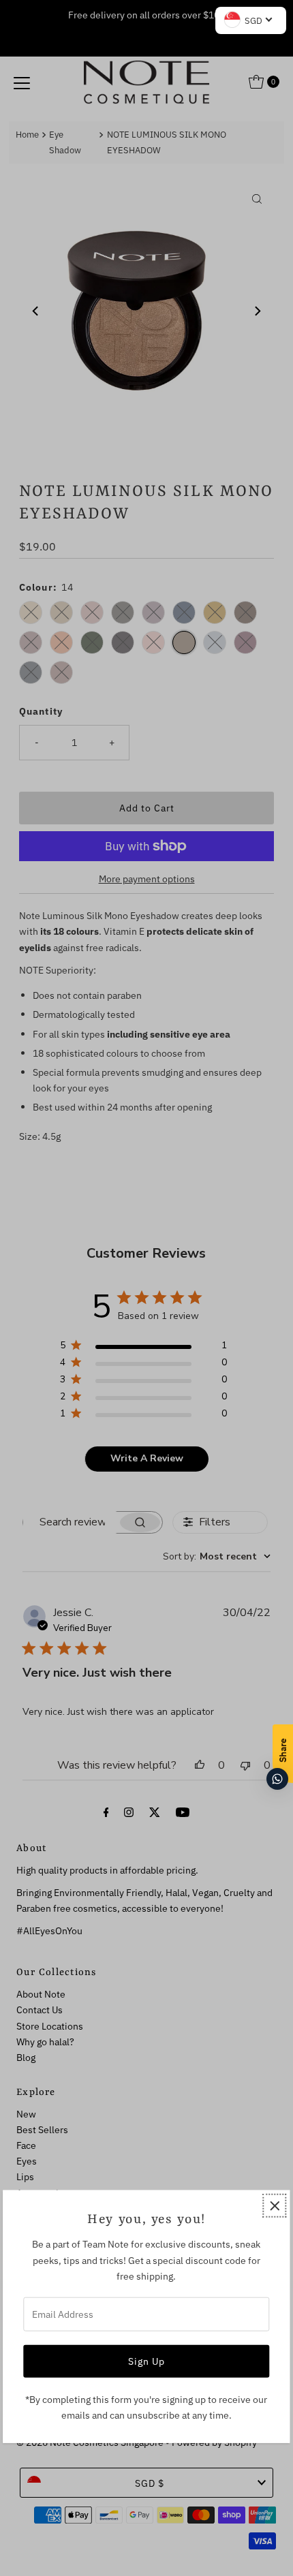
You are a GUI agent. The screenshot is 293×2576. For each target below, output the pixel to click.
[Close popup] (275, 2206)
